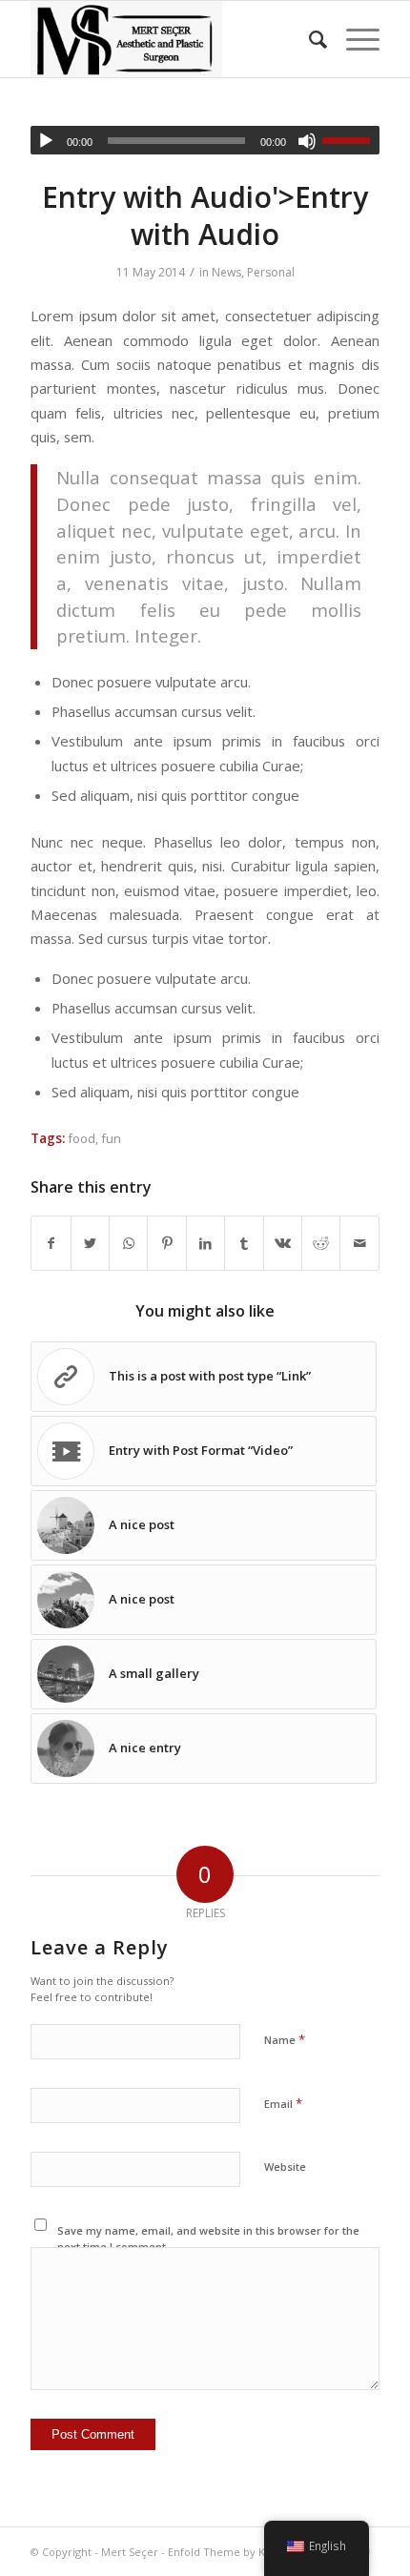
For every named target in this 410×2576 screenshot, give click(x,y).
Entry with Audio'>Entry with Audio (205, 215)
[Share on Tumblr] (244, 1243)
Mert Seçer (130, 2552)
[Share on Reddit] (321, 1243)
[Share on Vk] (283, 1243)
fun (111, 1138)
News (226, 272)
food (82, 1138)
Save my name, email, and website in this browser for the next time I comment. (208, 2239)
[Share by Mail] (359, 1243)
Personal (271, 272)
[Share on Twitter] (90, 1243)
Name (285, 2039)
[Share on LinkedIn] (205, 1243)
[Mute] (307, 141)
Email (283, 2103)
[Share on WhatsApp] (128, 1243)
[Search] (308, 39)
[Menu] (353, 39)
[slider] (351, 140)
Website (285, 2167)
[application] (205, 140)
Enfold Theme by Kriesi (227, 2552)
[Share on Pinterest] (166, 1243)
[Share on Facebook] (51, 1243)
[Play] (46, 141)
